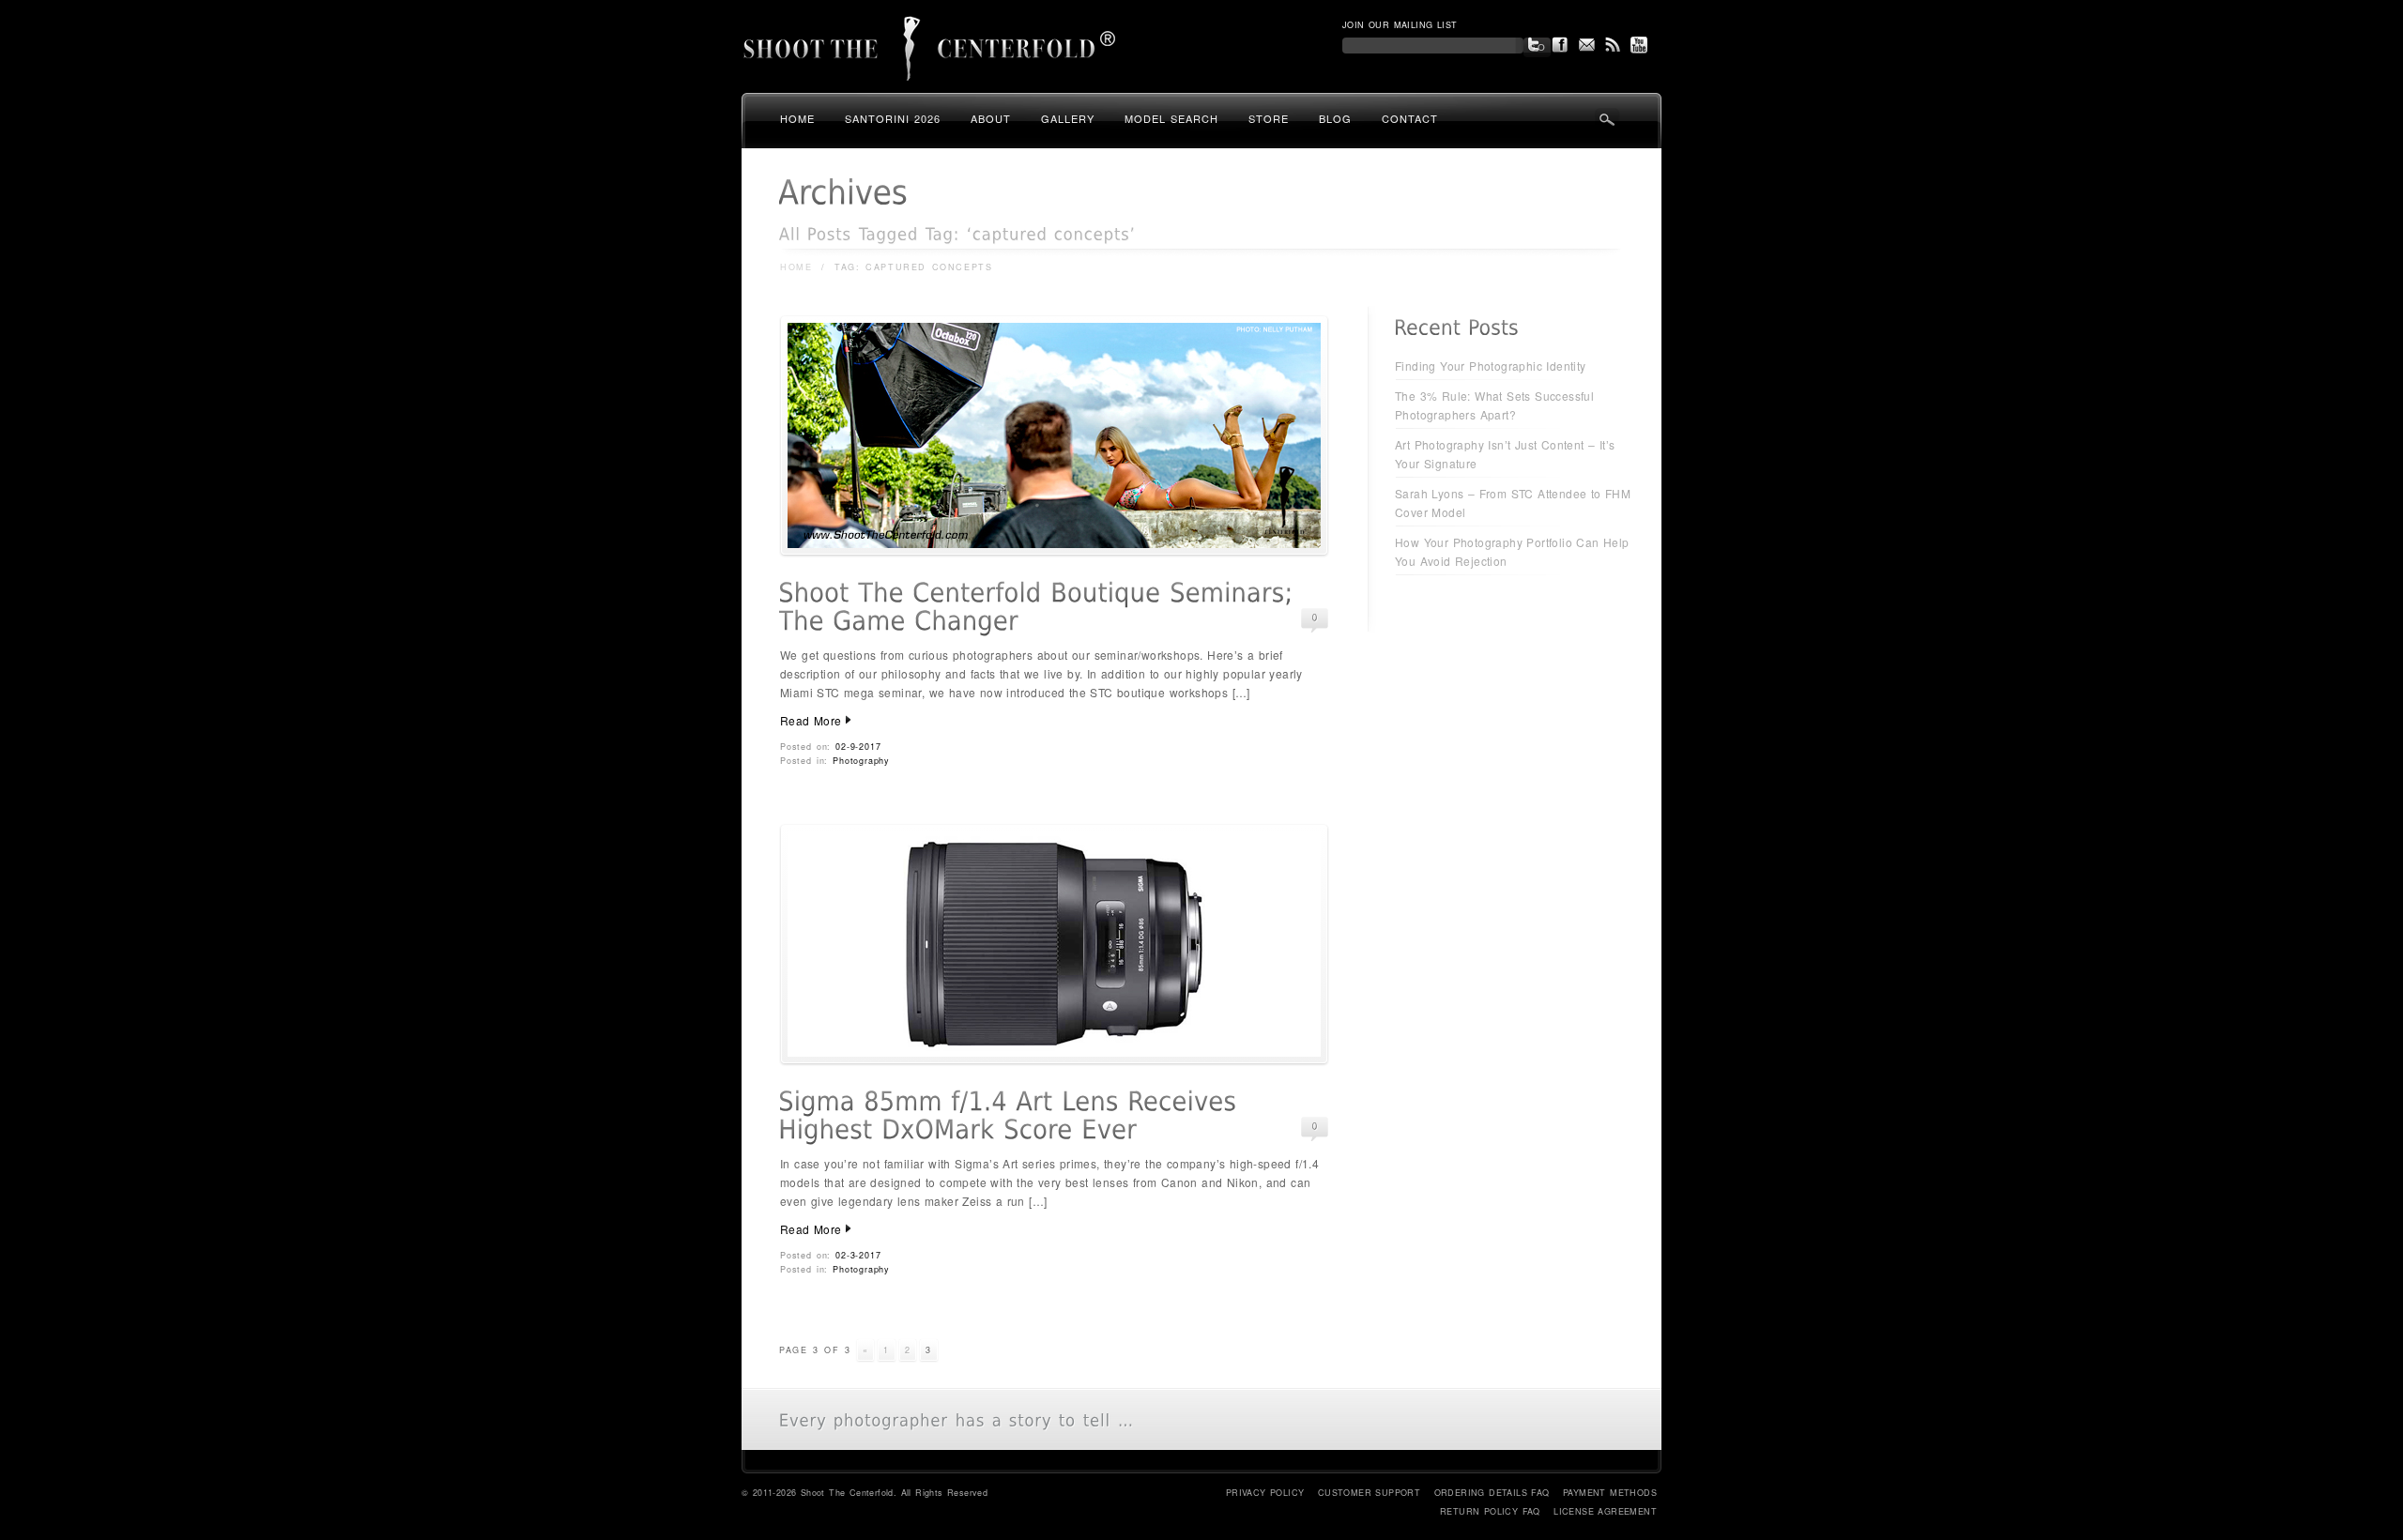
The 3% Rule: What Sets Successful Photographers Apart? (1494, 405)
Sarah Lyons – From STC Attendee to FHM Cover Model (1513, 503)
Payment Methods (1610, 1493)
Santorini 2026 (893, 118)
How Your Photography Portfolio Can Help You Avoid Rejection (1512, 551)
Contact (1410, 118)
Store (1269, 118)
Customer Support (1369, 1493)
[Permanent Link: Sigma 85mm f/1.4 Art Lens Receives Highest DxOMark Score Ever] (1012, 1116)
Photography (861, 761)
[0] (1315, 618)
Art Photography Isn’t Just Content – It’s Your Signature (1505, 454)
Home (797, 118)
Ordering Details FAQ (1492, 1493)
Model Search (1171, 118)
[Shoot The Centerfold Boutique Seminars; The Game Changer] (1054, 551)
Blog (1335, 118)
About (991, 118)
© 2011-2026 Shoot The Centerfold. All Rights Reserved (865, 1493)
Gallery (1068, 118)
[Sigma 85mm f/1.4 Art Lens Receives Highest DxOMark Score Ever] (1054, 1060)
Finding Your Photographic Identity (1491, 366)
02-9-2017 (858, 747)
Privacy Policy (1265, 1493)
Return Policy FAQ (1490, 1511)
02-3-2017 (858, 1255)
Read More (811, 720)
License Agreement (1605, 1511)
